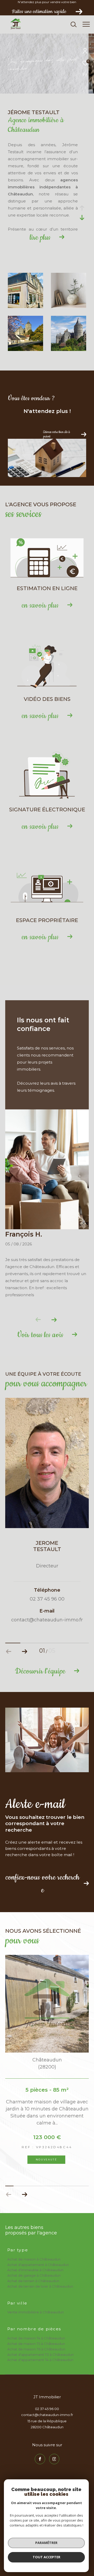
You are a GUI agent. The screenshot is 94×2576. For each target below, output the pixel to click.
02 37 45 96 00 (47, 2409)
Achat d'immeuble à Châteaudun (35, 2270)
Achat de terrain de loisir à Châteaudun (40, 2286)
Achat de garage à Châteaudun (34, 2275)
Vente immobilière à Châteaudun (36, 2312)
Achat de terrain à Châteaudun (33, 2281)
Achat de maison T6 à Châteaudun (36, 2349)
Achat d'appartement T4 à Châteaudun (40, 2360)
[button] (54, 1320)
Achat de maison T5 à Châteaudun (36, 2344)
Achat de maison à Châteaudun (34, 2259)
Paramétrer (46, 2543)
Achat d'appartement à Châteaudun (38, 2265)
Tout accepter (46, 2557)
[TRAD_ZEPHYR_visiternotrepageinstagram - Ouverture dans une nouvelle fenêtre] (54, 2459)
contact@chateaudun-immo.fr (47, 2415)
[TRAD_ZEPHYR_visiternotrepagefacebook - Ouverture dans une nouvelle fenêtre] (40, 2459)
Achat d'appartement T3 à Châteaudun (40, 2355)
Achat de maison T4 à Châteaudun (36, 2338)
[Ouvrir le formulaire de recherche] (74, 24)
